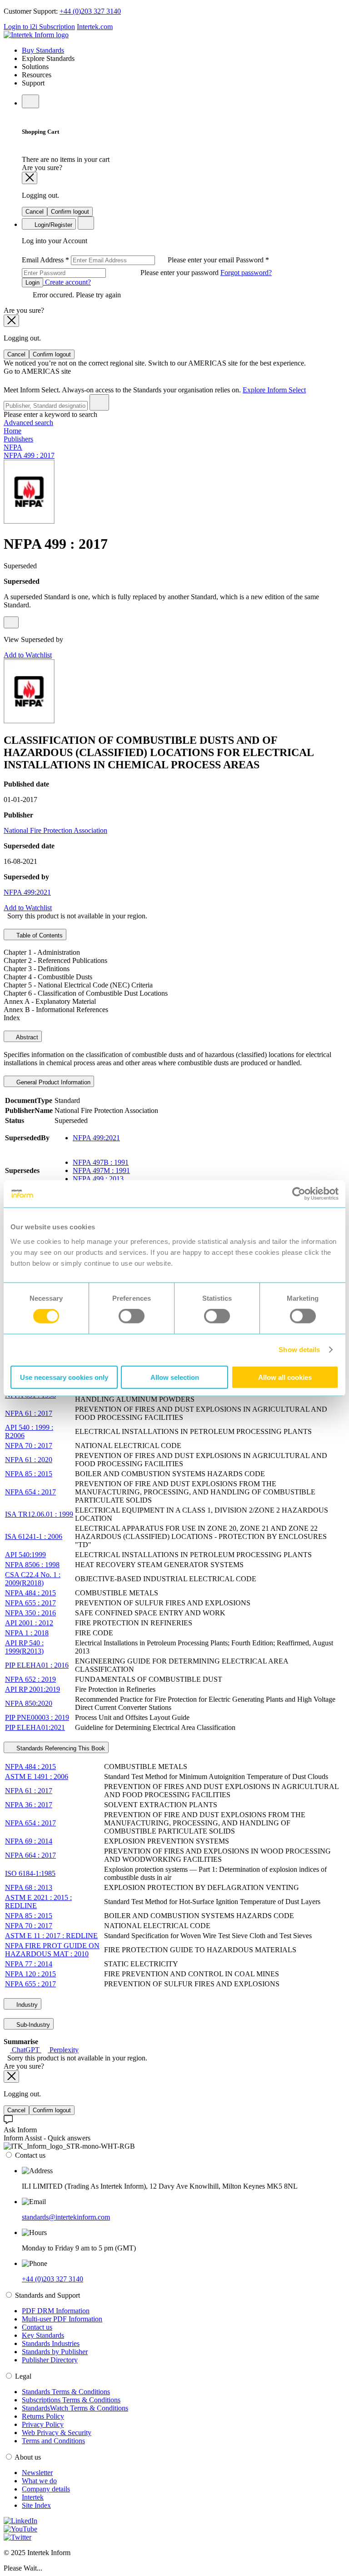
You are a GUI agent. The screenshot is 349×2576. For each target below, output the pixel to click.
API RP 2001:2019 (32, 1689)
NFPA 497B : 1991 (101, 1162)
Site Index (36, 2505)
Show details (299, 1350)
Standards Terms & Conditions (66, 2392)
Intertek (33, 2497)
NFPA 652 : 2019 (30, 1679)
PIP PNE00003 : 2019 (37, 1717)
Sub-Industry (32, 2025)
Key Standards (43, 2335)
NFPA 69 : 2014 (29, 1841)
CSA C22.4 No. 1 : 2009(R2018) (33, 1579)
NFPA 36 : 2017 (29, 1805)
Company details (46, 2489)
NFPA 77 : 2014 (29, 1964)
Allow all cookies (285, 1377)
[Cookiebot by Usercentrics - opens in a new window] (299, 1194)
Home (12, 431)
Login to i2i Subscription (39, 27)
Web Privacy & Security (57, 2433)
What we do (39, 2481)
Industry (26, 2005)
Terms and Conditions (53, 2441)
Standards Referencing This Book (60, 1748)
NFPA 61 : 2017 (29, 1413)
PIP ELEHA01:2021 (35, 1727)
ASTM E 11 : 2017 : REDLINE (51, 1936)
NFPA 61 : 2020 (29, 1460)
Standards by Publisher (55, 2352)
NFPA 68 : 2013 (29, 1887)
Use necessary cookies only (64, 1377)
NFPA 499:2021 (27, 892)
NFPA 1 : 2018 (27, 1633)
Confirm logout (70, 212)
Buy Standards (43, 50)
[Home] (36, 35)
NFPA (13, 447)
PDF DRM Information (56, 2311)
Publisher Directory (50, 2360)
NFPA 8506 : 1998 (32, 1565)
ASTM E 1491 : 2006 (37, 1777)
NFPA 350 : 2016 (30, 1613)
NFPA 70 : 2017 (29, 1446)
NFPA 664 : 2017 (30, 1855)
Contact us (37, 2327)
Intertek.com (95, 27)
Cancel (35, 212)
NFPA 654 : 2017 (30, 1492)
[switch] (132, 1316)
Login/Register (52, 225)
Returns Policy (43, 2416)
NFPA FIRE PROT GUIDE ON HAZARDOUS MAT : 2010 (52, 1950)
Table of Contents (39, 935)
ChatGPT (26, 2050)
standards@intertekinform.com (66, 2217)
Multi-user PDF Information (62, 2319)
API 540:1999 (25, 1555)
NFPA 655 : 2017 (30, 1603)
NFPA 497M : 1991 (101, 1170)
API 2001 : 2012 (29, 1623)
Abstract (26, 1037)
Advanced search (28, 423)
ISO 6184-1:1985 (30, 1873)
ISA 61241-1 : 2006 (34, 1536)
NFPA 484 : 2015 (30, 1593)
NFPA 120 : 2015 (30, 1974)
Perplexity (63, 2050)
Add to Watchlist (28, 655)
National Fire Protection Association (55, 830)
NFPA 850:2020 (29, 1703)
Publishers (18, 439)
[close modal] (30, 178)
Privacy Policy (43, 2424)
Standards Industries (51, 2343)
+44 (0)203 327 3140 (90, 11)
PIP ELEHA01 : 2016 (37, 1665)
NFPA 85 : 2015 (29, 1474)
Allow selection (175, 1377)
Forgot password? (246, 273)
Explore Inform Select (274, 390)
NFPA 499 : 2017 (29, 455)
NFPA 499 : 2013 (98, 1179)
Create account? (67, 282)
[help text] (11, 622)
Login (32, 283)
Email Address (129, 260)
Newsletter (37, 2473)
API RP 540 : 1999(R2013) (24, 1647)
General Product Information (52, 1082)
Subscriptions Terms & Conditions (71, 2400)
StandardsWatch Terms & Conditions (75, 2408)
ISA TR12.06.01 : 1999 (39, 1514)
